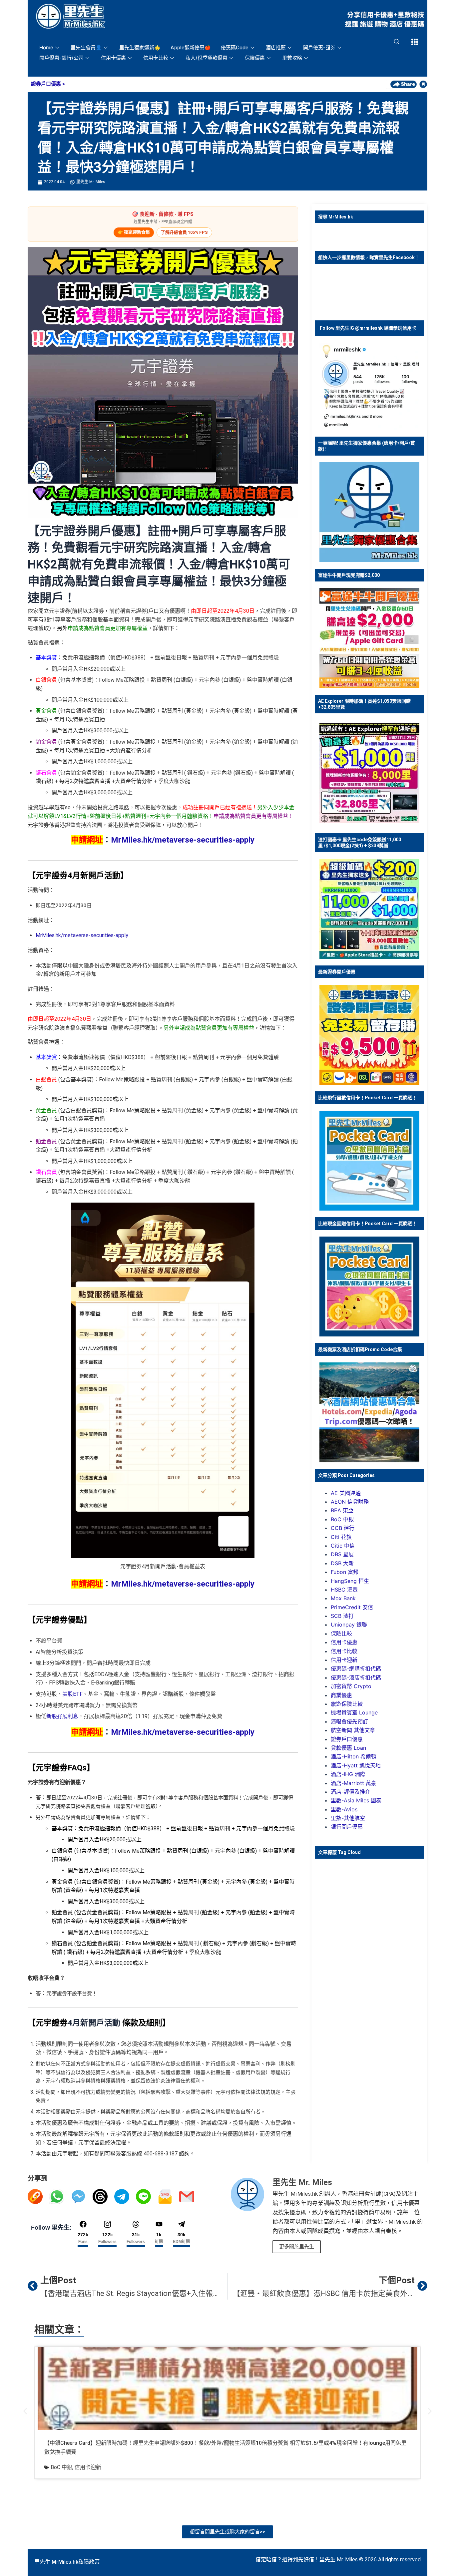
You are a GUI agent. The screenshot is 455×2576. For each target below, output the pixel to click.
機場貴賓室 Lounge (354, 1712)
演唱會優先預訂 (349, 1721)
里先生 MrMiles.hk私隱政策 (67, 2562)
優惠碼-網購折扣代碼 (356, 1668)
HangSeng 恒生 (350, 1581)
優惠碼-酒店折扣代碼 (356, 1677)
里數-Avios (344, 1809)
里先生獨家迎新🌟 (140, 47)
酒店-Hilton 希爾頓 (354, 1756)
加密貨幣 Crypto (351, 1686)
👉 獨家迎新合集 (134, 232)
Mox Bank (343, 1598)
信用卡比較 (156, 58)
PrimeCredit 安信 (352, 1607)
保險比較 (341, 1634)
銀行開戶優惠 (347, 1827)
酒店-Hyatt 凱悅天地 (356, 1765)
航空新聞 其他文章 (353, 1730)
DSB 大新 (342, 1563)
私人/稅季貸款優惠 (207, 58)
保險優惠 (255, 58)
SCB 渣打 (342, 1616)
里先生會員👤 (86, 47)
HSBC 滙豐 (344, 1590)
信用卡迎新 (344, 1660)
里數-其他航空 (348, 1818)
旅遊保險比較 (347, 1704)
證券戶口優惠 (46, 84)
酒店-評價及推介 (351, 1792)
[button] (25, 2411)
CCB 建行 (343, 1528)
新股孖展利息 (62, 1716)
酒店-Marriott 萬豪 (354, 1783)
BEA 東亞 (342, 1510)
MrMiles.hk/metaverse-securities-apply (183, 840)
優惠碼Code (235, 47)
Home (46, 47)
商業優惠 (341, 1695)
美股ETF (72, 1694)
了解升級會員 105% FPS (184, 232)
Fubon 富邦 (345, 1572)
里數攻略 (292, 58)
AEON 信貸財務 (350, 1502)
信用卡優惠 (113, 58)
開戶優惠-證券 (319, 47)
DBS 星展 (342, 1554)
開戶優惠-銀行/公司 (61, 58)
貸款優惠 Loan (348, 1748)
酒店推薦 (276, 47)
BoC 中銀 (342, 1519)
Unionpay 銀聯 (349, 1625)
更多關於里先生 (297, 2247)
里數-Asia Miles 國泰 (356, 1800)
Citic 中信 (343, 1546)
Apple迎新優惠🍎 (191, 47)
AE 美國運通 (346, 1493)
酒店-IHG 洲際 (348, 1774)
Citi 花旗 (341, 1537)
